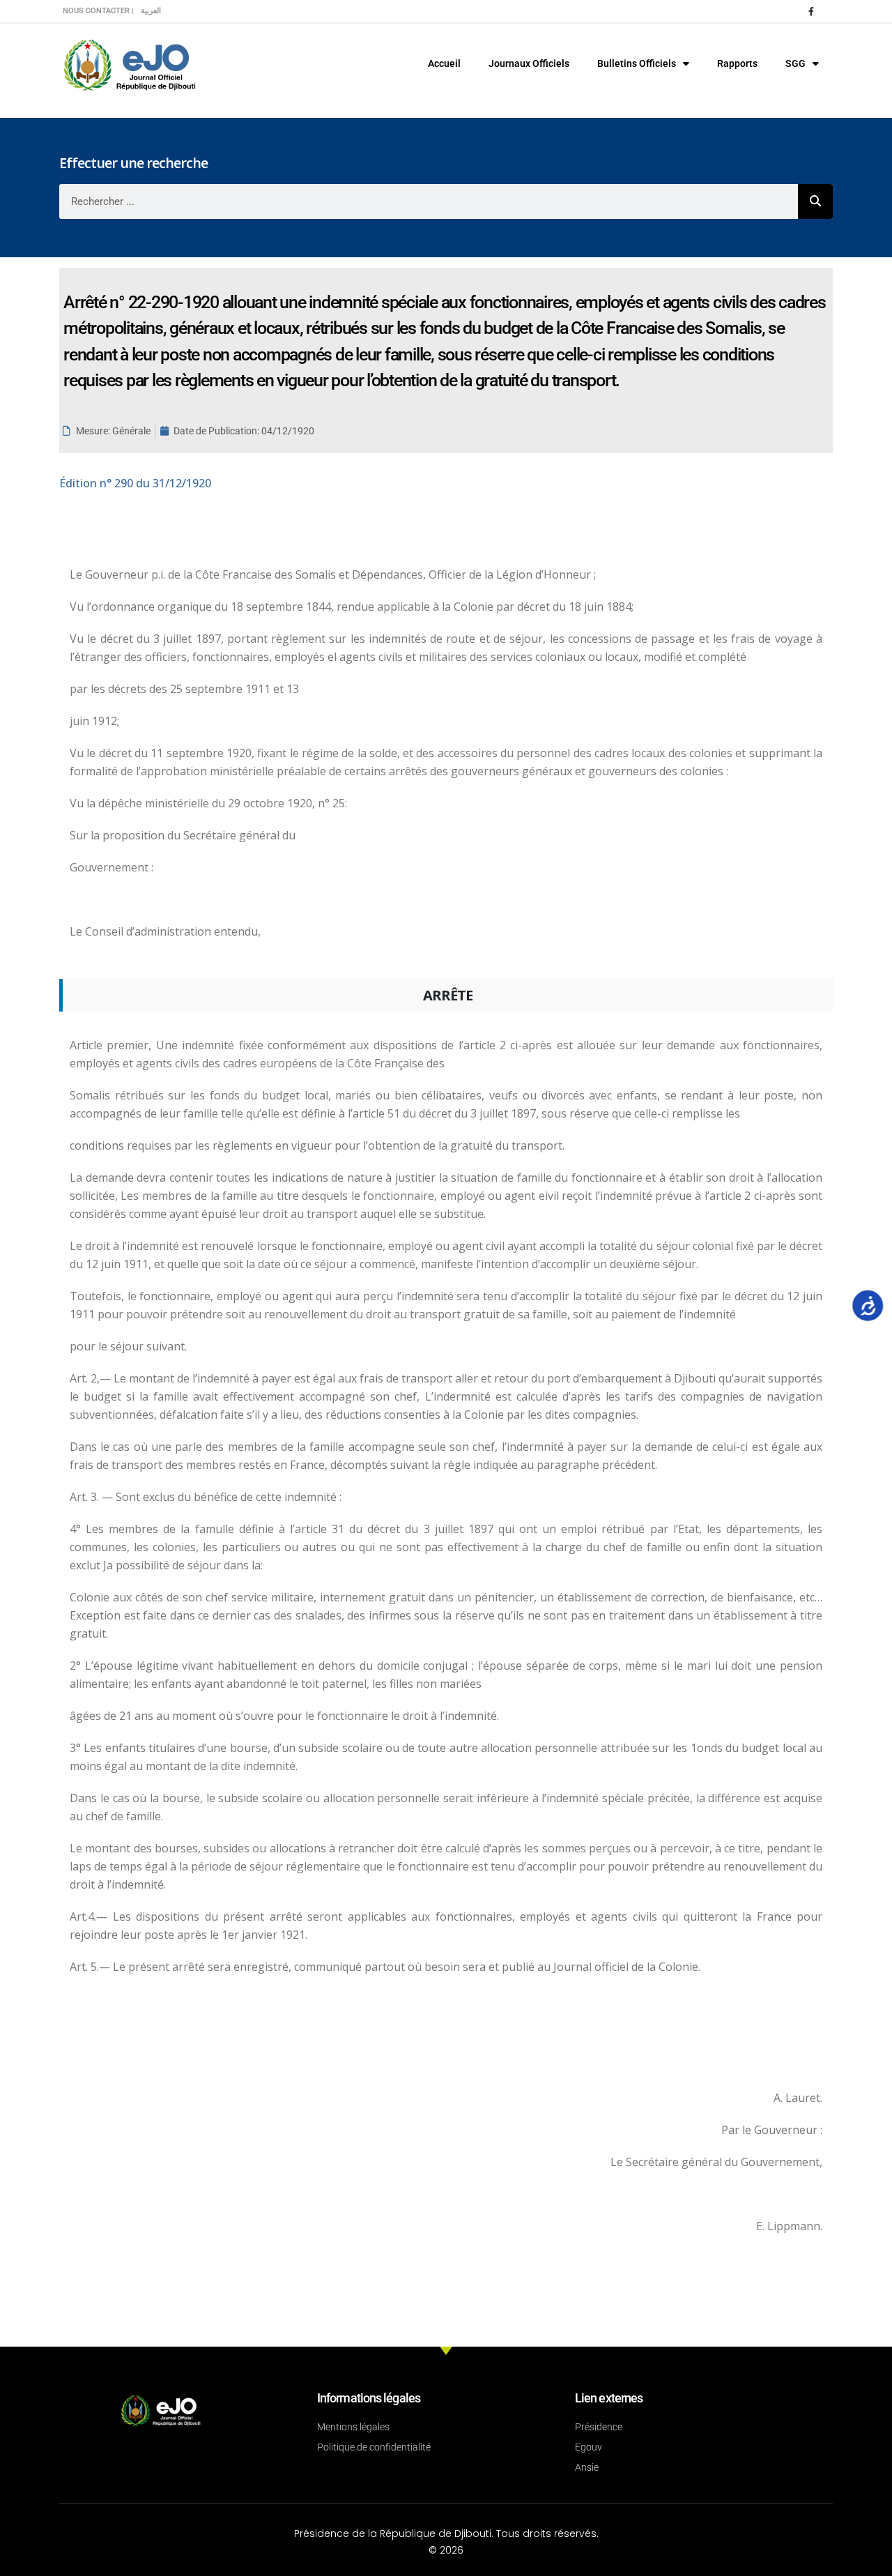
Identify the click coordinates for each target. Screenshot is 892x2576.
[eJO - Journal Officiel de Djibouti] (129, 64)
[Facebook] (811, 11)
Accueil (444, 63)
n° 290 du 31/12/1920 (135, 483)
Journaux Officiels (529, 63)
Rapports (737, 63)
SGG (795, 63)
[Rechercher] (815, 201)
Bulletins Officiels (637, 63)
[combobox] (429, 201)
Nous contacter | (98, 11)
